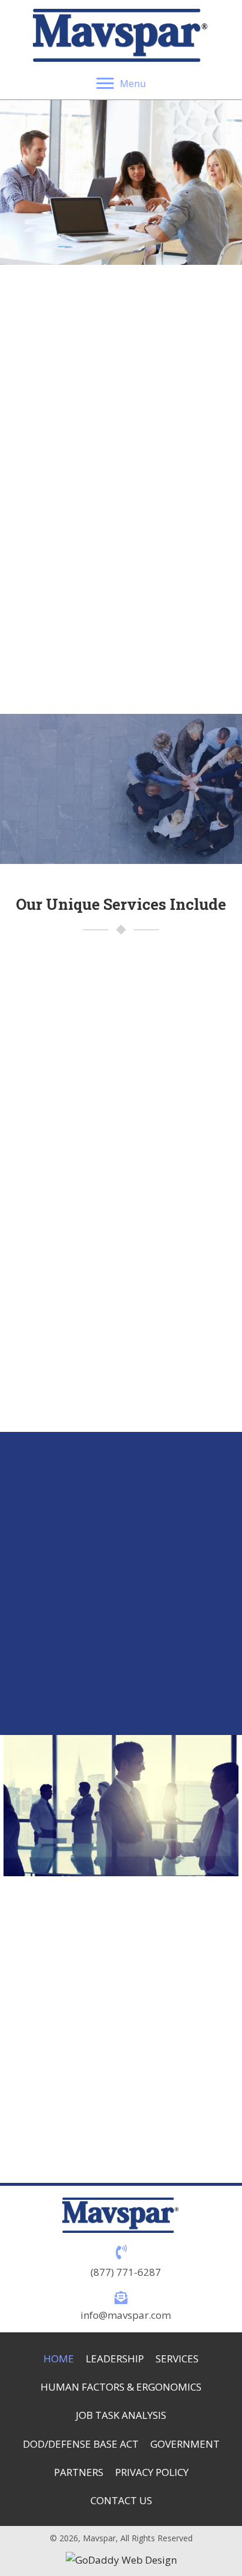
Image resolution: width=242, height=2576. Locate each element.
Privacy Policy (152, 2472)
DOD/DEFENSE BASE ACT (81, 2444)
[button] (74, 826)
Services (177, 2359)
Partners (79, 2472)
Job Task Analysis (121, 2415)
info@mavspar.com (126, 2315)
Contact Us (121, 2500)
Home (59, 2359)
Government (185, 2444)
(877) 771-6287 (126, 2272)
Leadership (115, 2359)
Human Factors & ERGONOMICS (121, 2387)
